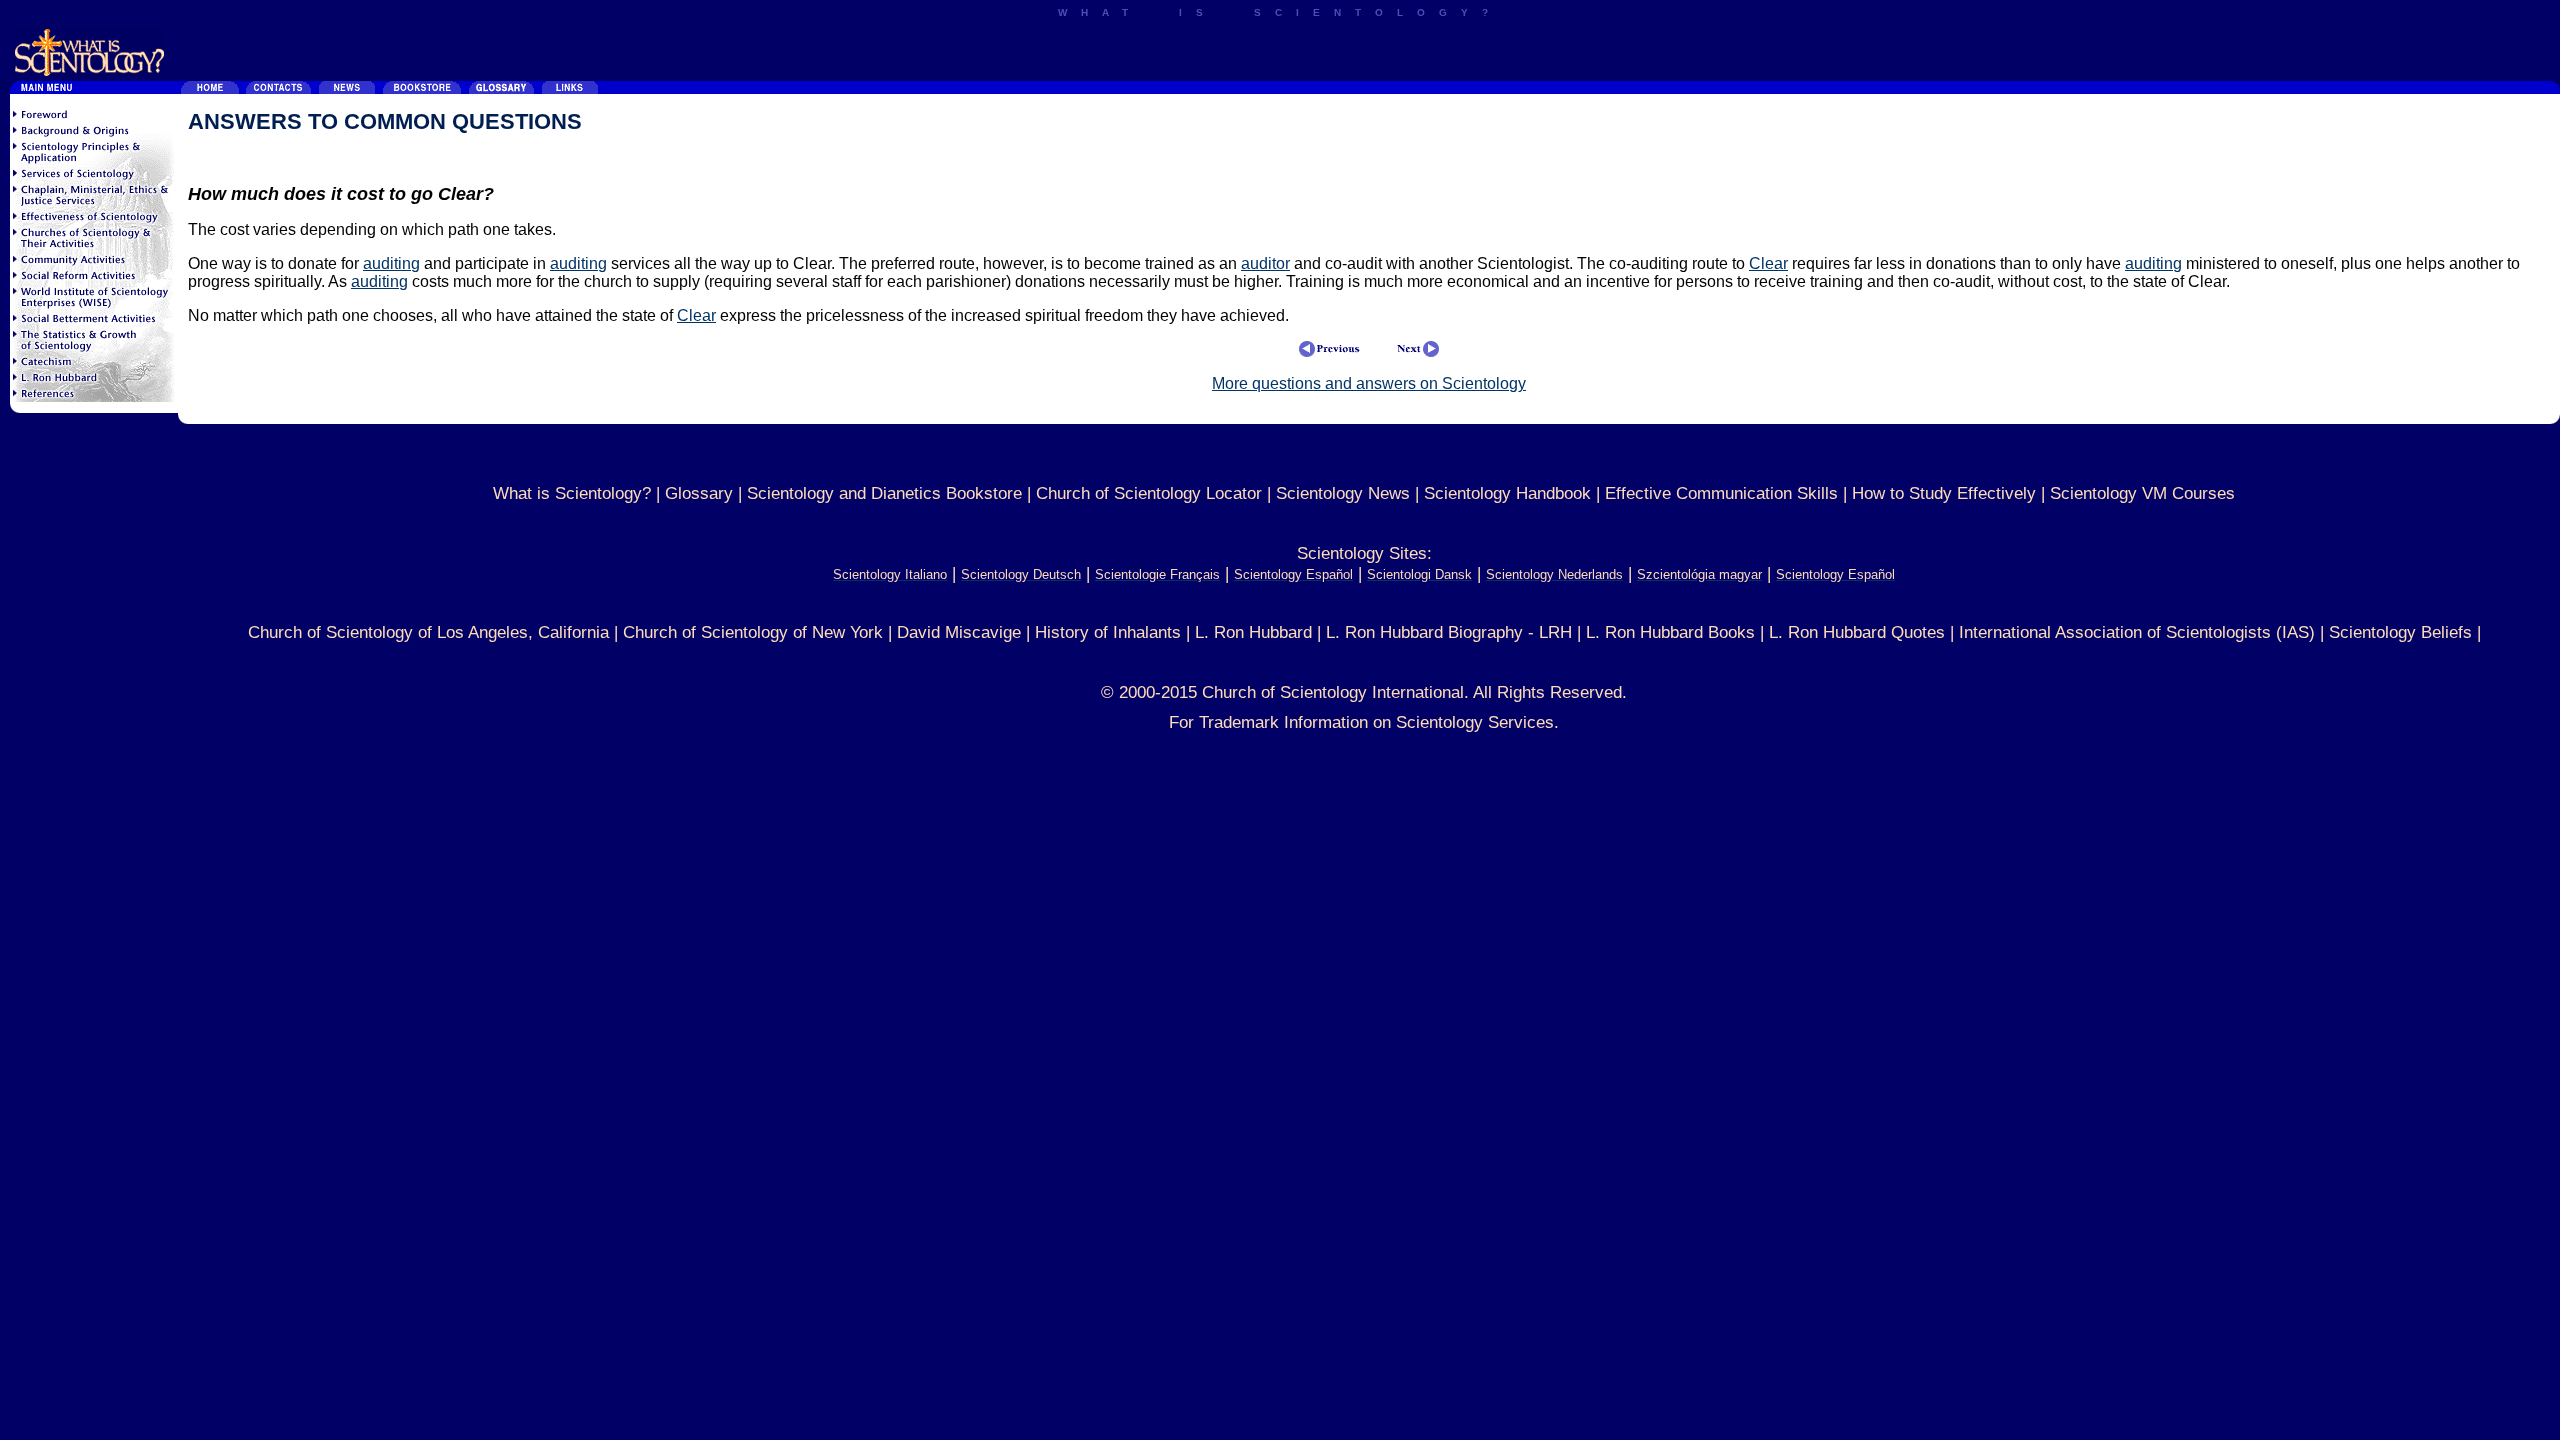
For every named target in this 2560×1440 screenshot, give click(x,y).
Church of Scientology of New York (753, 632)
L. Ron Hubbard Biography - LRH (1449, 632)
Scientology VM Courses (2142, 493)
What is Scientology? (572, 493)
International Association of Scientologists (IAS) (2137, 632)
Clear (1768, 263)
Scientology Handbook (1507, 493)
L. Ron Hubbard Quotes (1857, 632)
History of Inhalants (1108, 632)
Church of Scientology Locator (1149, 493)
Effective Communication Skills (1721, 493)
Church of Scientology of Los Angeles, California (428, 632)
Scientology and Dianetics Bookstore (884, 493)
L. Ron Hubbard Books (1670, 632)
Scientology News (1343, 493)
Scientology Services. (1477, 722)
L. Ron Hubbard (1253, 632)
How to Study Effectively (1944, 493)
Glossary (699, 493)
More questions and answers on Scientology (1369, 383)
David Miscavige (959, 632)
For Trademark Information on (1282, 722)
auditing (391, 263)
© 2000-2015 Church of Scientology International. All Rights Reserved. (1364, 692)
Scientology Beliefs (2400, 632)
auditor (1265, 263)
